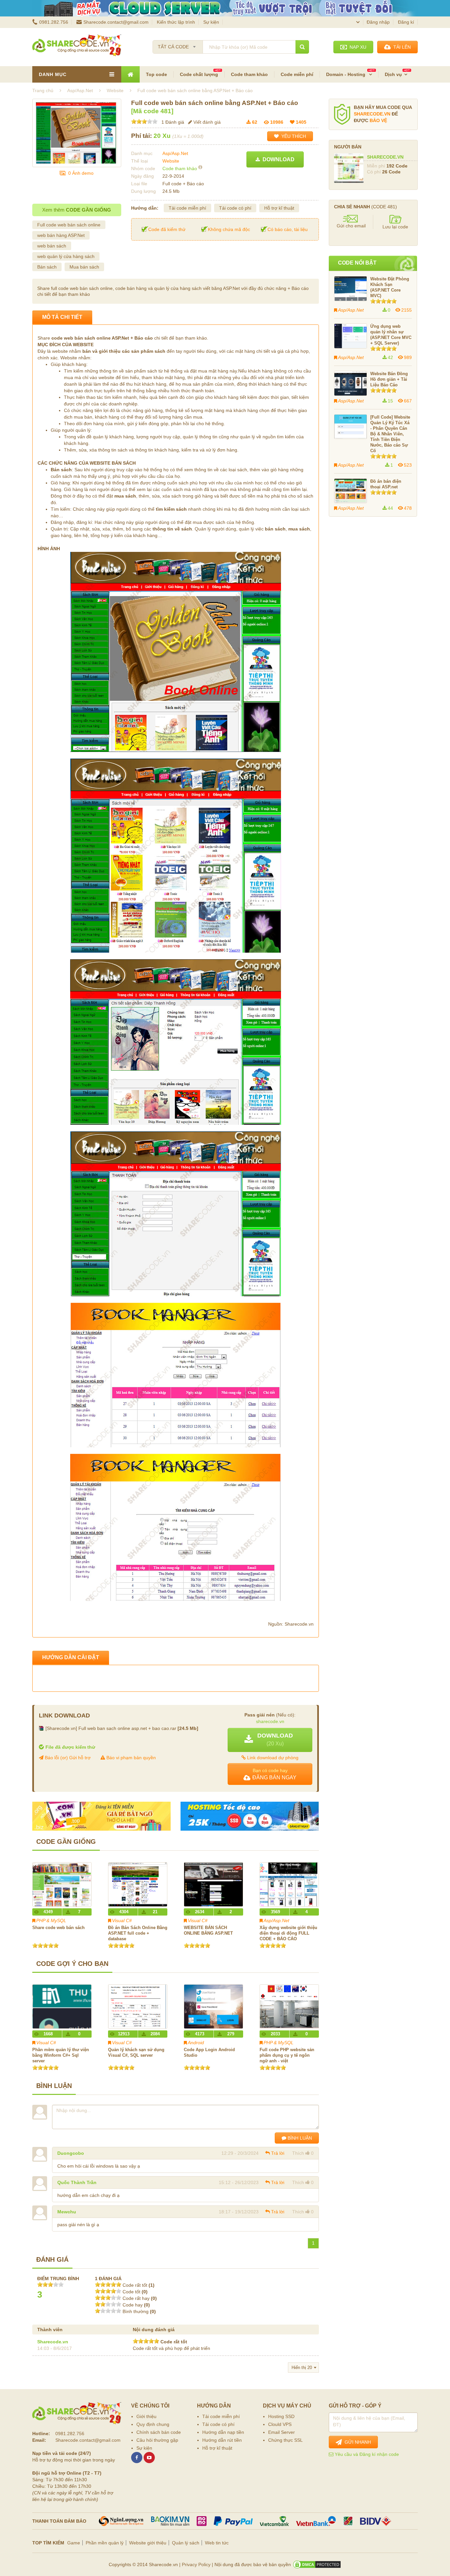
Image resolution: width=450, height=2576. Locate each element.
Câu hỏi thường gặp (157, 2440)
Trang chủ (43, 90)
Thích (298, 2153)
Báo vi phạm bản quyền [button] (130, 1758)
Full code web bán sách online (69, 225)
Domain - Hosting (346, 74)
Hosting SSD (281, 2416)
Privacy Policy (196, 2564)
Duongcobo (71, 2153)
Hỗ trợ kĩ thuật (279, 208)
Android (196, 2043)
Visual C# (122, 1920)
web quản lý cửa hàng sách (66, 256)
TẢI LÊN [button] (401, 47)
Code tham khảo (249, 74)
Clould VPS (280, 2424)
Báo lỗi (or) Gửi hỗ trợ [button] (67, 1758)
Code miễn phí (297, 74)
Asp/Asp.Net (175, 153)
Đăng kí (406, 22)
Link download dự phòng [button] (272, 1757)
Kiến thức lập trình (176, 22)
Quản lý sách (186, 2543)
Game (74, 2543)
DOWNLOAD (277, 159)
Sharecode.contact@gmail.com (116, 22)
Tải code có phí (235, 208)
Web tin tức (217, 2543)
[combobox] (178, 45)
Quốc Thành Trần (77, 2182)
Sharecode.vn (53, 2342)
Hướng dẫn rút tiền (222, 2440)
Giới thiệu (146, 2416)
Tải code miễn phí (187, 208)
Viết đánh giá (206, 122)
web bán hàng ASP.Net (61, 235)
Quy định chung (153, 2424)
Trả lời (278, 2153)
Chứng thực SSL (285, 2440)
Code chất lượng (199, 74)
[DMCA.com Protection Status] (317, 2564)
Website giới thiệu (148, 2543)
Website (171, 161)
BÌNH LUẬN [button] (299, 2138)
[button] (270, 1740)
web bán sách (52, 246)
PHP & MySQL (51, 1920)
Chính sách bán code (159, 2432)
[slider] (144, 121)
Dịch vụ (393, 74)
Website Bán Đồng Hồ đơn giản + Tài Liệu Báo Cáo (389, 379)
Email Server (281, 2432)
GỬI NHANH (356, 2442)
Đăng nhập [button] (378, 22)
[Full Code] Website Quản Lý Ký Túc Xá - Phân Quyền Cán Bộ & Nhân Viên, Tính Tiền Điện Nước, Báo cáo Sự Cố (390, 434)
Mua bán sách (84, 267)
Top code (156, 74)
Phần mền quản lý (105, 2543)
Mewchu (67, 2212)
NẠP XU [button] (357, 47)
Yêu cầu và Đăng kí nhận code (366, 2454)
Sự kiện (211, 22)
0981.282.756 (54, 22)
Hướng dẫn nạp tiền (223, 2432)
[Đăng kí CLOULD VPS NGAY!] (225, 8)
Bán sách (47, 267)
